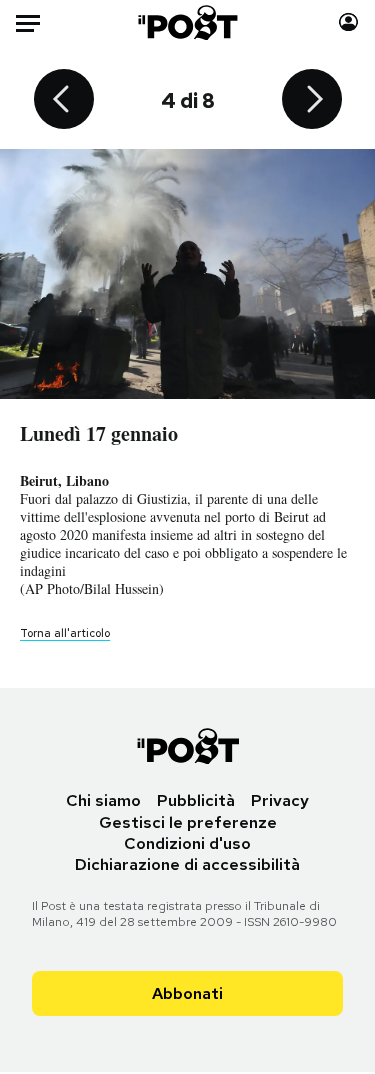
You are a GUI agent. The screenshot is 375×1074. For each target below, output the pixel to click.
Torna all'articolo (65, 633)
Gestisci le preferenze (188, 822)
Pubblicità (196, 800)
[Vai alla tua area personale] (348, 22)
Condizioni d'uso (187, 843)
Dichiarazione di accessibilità (187, 864)
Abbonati (187, 993)
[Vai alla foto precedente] (64, 101)
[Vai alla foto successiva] (312, 101)
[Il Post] (187, 22)
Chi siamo (103, 800)
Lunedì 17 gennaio (99, 433)
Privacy (280, 800)
